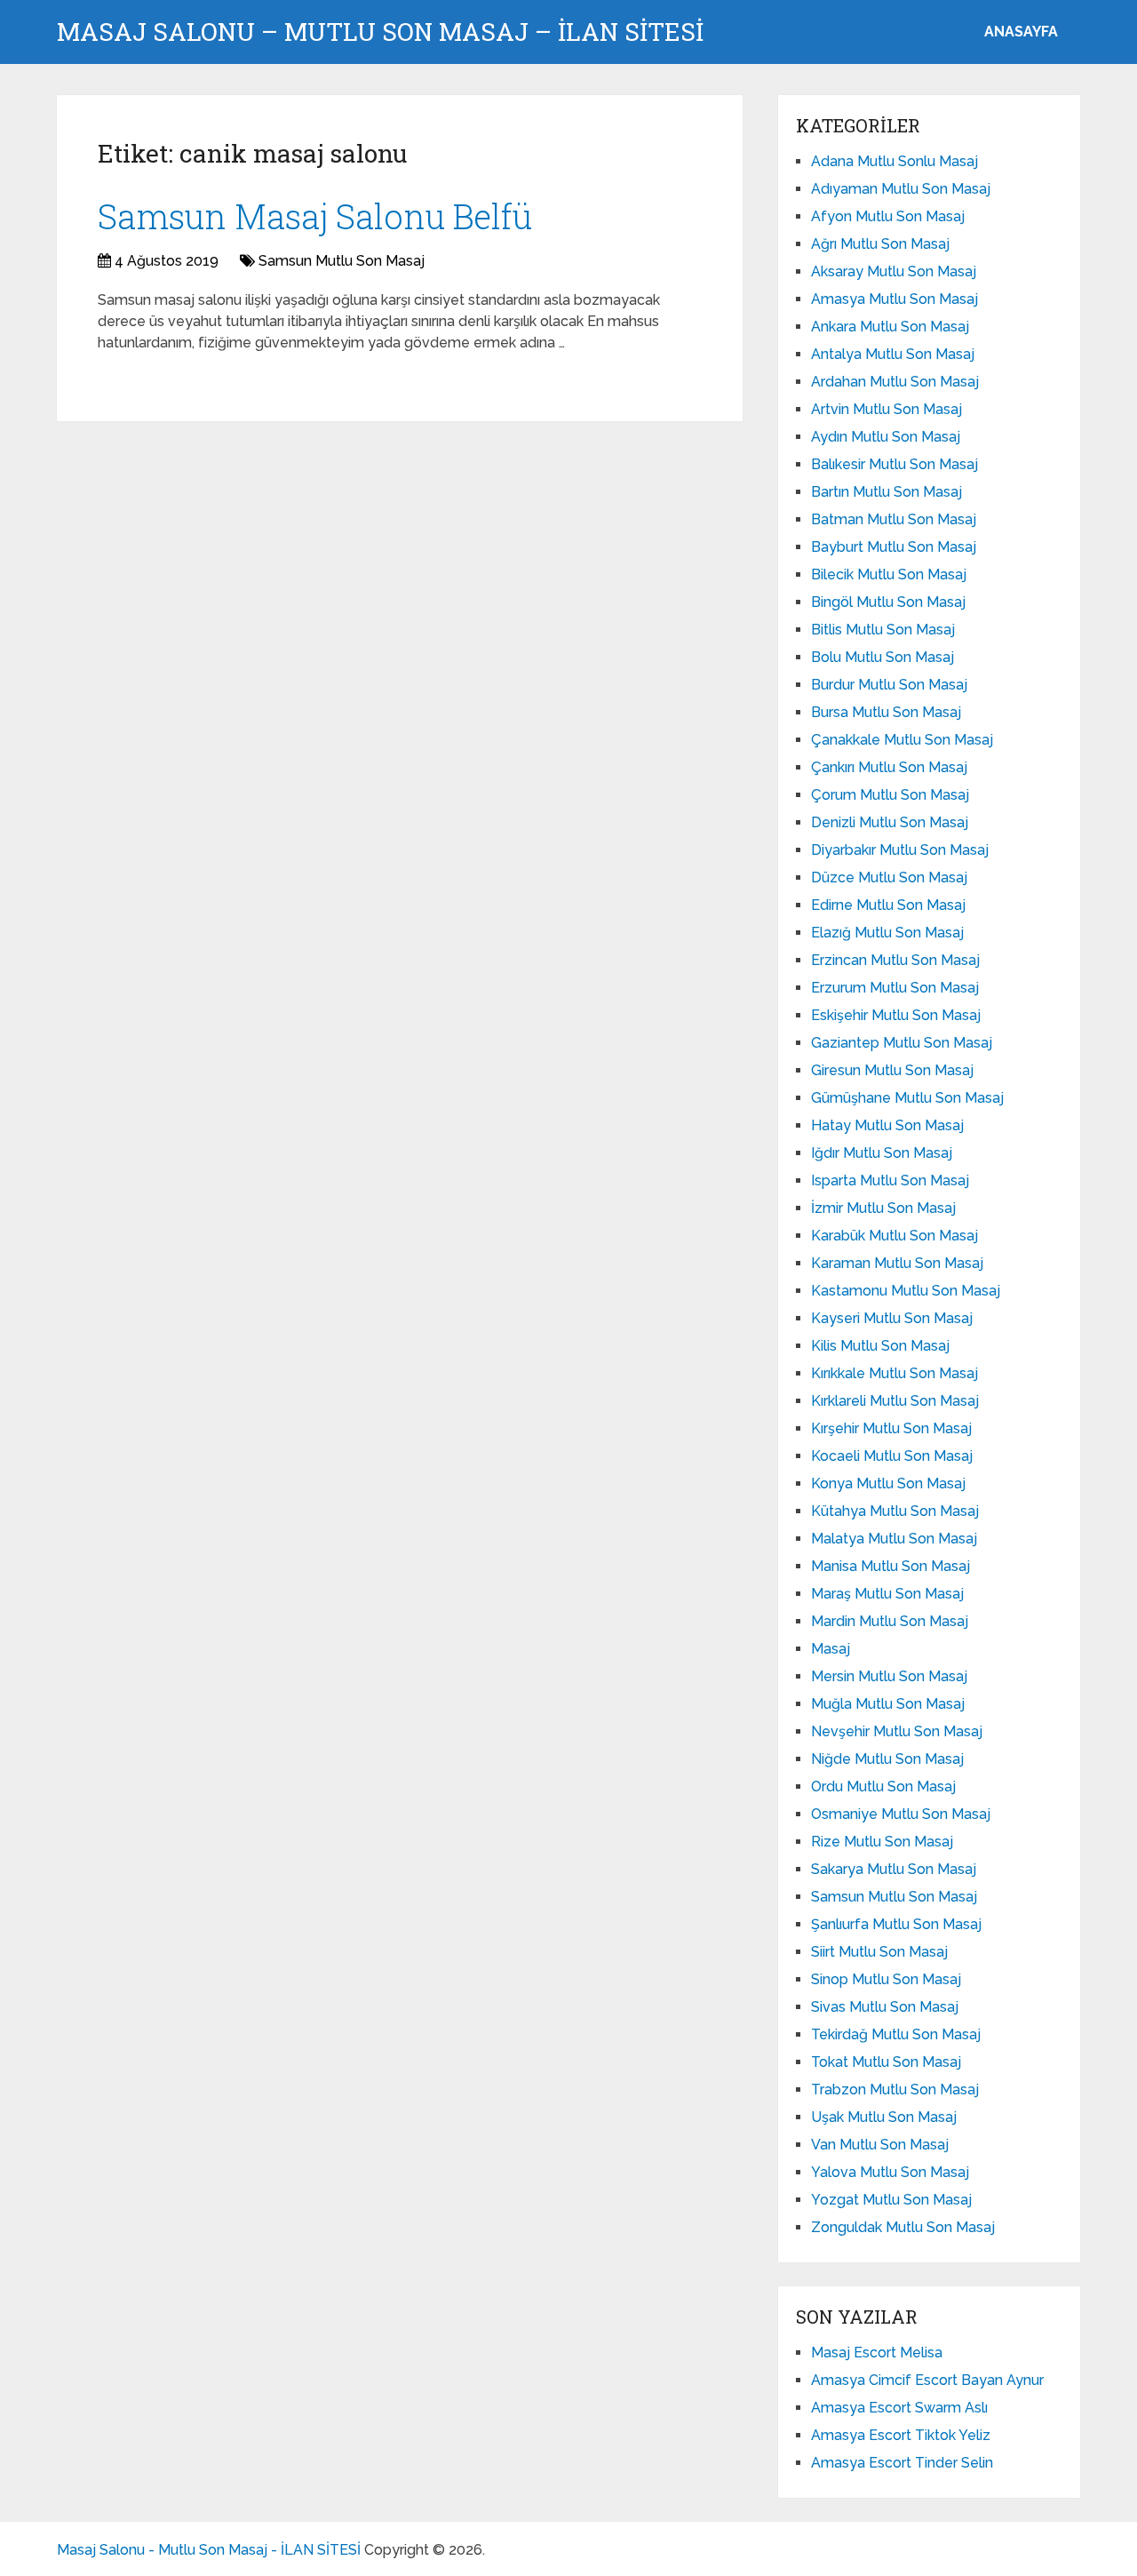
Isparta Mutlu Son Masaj (890, 1180)
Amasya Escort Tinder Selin (902, 2463)
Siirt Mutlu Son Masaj (879, 1952)
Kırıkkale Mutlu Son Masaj (894, 1373)
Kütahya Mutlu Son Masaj (895, 1511)
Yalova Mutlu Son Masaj (890, 2172)
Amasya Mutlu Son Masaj (894, 299)
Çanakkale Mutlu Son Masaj (902, 740)
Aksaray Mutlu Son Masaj (894, 271)
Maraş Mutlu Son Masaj (887, 1594)
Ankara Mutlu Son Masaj (890, 327)
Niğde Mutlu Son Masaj (887, 1759)
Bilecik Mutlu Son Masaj (889, 574)
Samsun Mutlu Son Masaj (342, 261)
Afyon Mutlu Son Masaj (888, 216)
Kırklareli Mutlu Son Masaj (895, 1401)
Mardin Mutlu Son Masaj (890, 1621)
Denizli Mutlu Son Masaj (890, 822)
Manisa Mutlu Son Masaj (891, 1566)
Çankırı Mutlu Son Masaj (889, 767)
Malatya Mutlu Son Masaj (894, 1539)
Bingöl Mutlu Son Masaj (888, 602)
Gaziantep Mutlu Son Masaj (902, 1043)
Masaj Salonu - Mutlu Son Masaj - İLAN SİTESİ (209, 2550)
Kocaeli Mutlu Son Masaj (892, 1456)
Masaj (831, 1649)
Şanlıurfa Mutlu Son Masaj (896, 1924)
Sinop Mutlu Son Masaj (886, 1979)
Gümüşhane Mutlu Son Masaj (907, 1098)
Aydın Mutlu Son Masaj (886, 437)
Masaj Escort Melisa (877, 2353)
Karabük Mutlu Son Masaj (894, 1236)
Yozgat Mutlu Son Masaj (891, 2200)
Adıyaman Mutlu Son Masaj (901, 189)
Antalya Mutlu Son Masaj (893, 354)
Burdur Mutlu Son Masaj (889, 685)
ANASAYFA (1021, 32)
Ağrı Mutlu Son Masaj (880, 244)
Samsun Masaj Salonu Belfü (315, 216)
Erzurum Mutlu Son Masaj (895, 988)
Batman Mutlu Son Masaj (894, 519)
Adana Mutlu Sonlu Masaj (894, 161)
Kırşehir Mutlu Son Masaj (891, 1428)
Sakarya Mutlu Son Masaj (894, 1869)
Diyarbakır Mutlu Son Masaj (900, 850)
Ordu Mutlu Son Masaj (883, 1786)
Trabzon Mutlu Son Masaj (895, 2090)
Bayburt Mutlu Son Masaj (894, 547)
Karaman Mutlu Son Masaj (897, 1263)
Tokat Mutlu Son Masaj (886, 2062)
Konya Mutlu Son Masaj (888, 1483)
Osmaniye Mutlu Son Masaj (901, 1814)
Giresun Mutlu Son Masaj (892, 1070)
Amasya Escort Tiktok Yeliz (901, 2435)
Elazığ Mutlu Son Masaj (887, 933)
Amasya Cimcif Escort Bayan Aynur (927, 2380)
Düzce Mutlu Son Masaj (889, 877)
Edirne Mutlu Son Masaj (888, 905)
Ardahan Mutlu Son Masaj (895, 382)
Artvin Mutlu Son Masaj (887, 409)
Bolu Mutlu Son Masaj (883, 657)
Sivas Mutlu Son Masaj (885, 2007)
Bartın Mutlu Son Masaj (887, 492)
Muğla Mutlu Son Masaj (888, 1704)
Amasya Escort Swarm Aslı (899, 2408)
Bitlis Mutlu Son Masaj (883, 630)
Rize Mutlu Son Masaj (882, 1842)
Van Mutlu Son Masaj (880, 2145)
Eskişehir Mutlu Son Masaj (896, 1015)
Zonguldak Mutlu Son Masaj (903, 2227)
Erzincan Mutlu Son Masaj (895, 960)
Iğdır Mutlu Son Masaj (882, 1153)
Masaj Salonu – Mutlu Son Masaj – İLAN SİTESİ (380, 32)
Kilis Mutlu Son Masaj (880, 1346)
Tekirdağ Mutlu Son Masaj (896, 2034)
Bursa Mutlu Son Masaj (886, 712)
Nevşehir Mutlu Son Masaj (897, 1731)
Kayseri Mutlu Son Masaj (892, 1318)
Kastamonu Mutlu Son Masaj (906, 1291)
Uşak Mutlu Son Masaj (884, 2117)
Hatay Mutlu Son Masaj (887, 1125)
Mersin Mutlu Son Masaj (889, 1676)
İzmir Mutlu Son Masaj (883, 1208)
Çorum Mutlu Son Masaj (890, 795)
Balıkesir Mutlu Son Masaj (894, 464)
